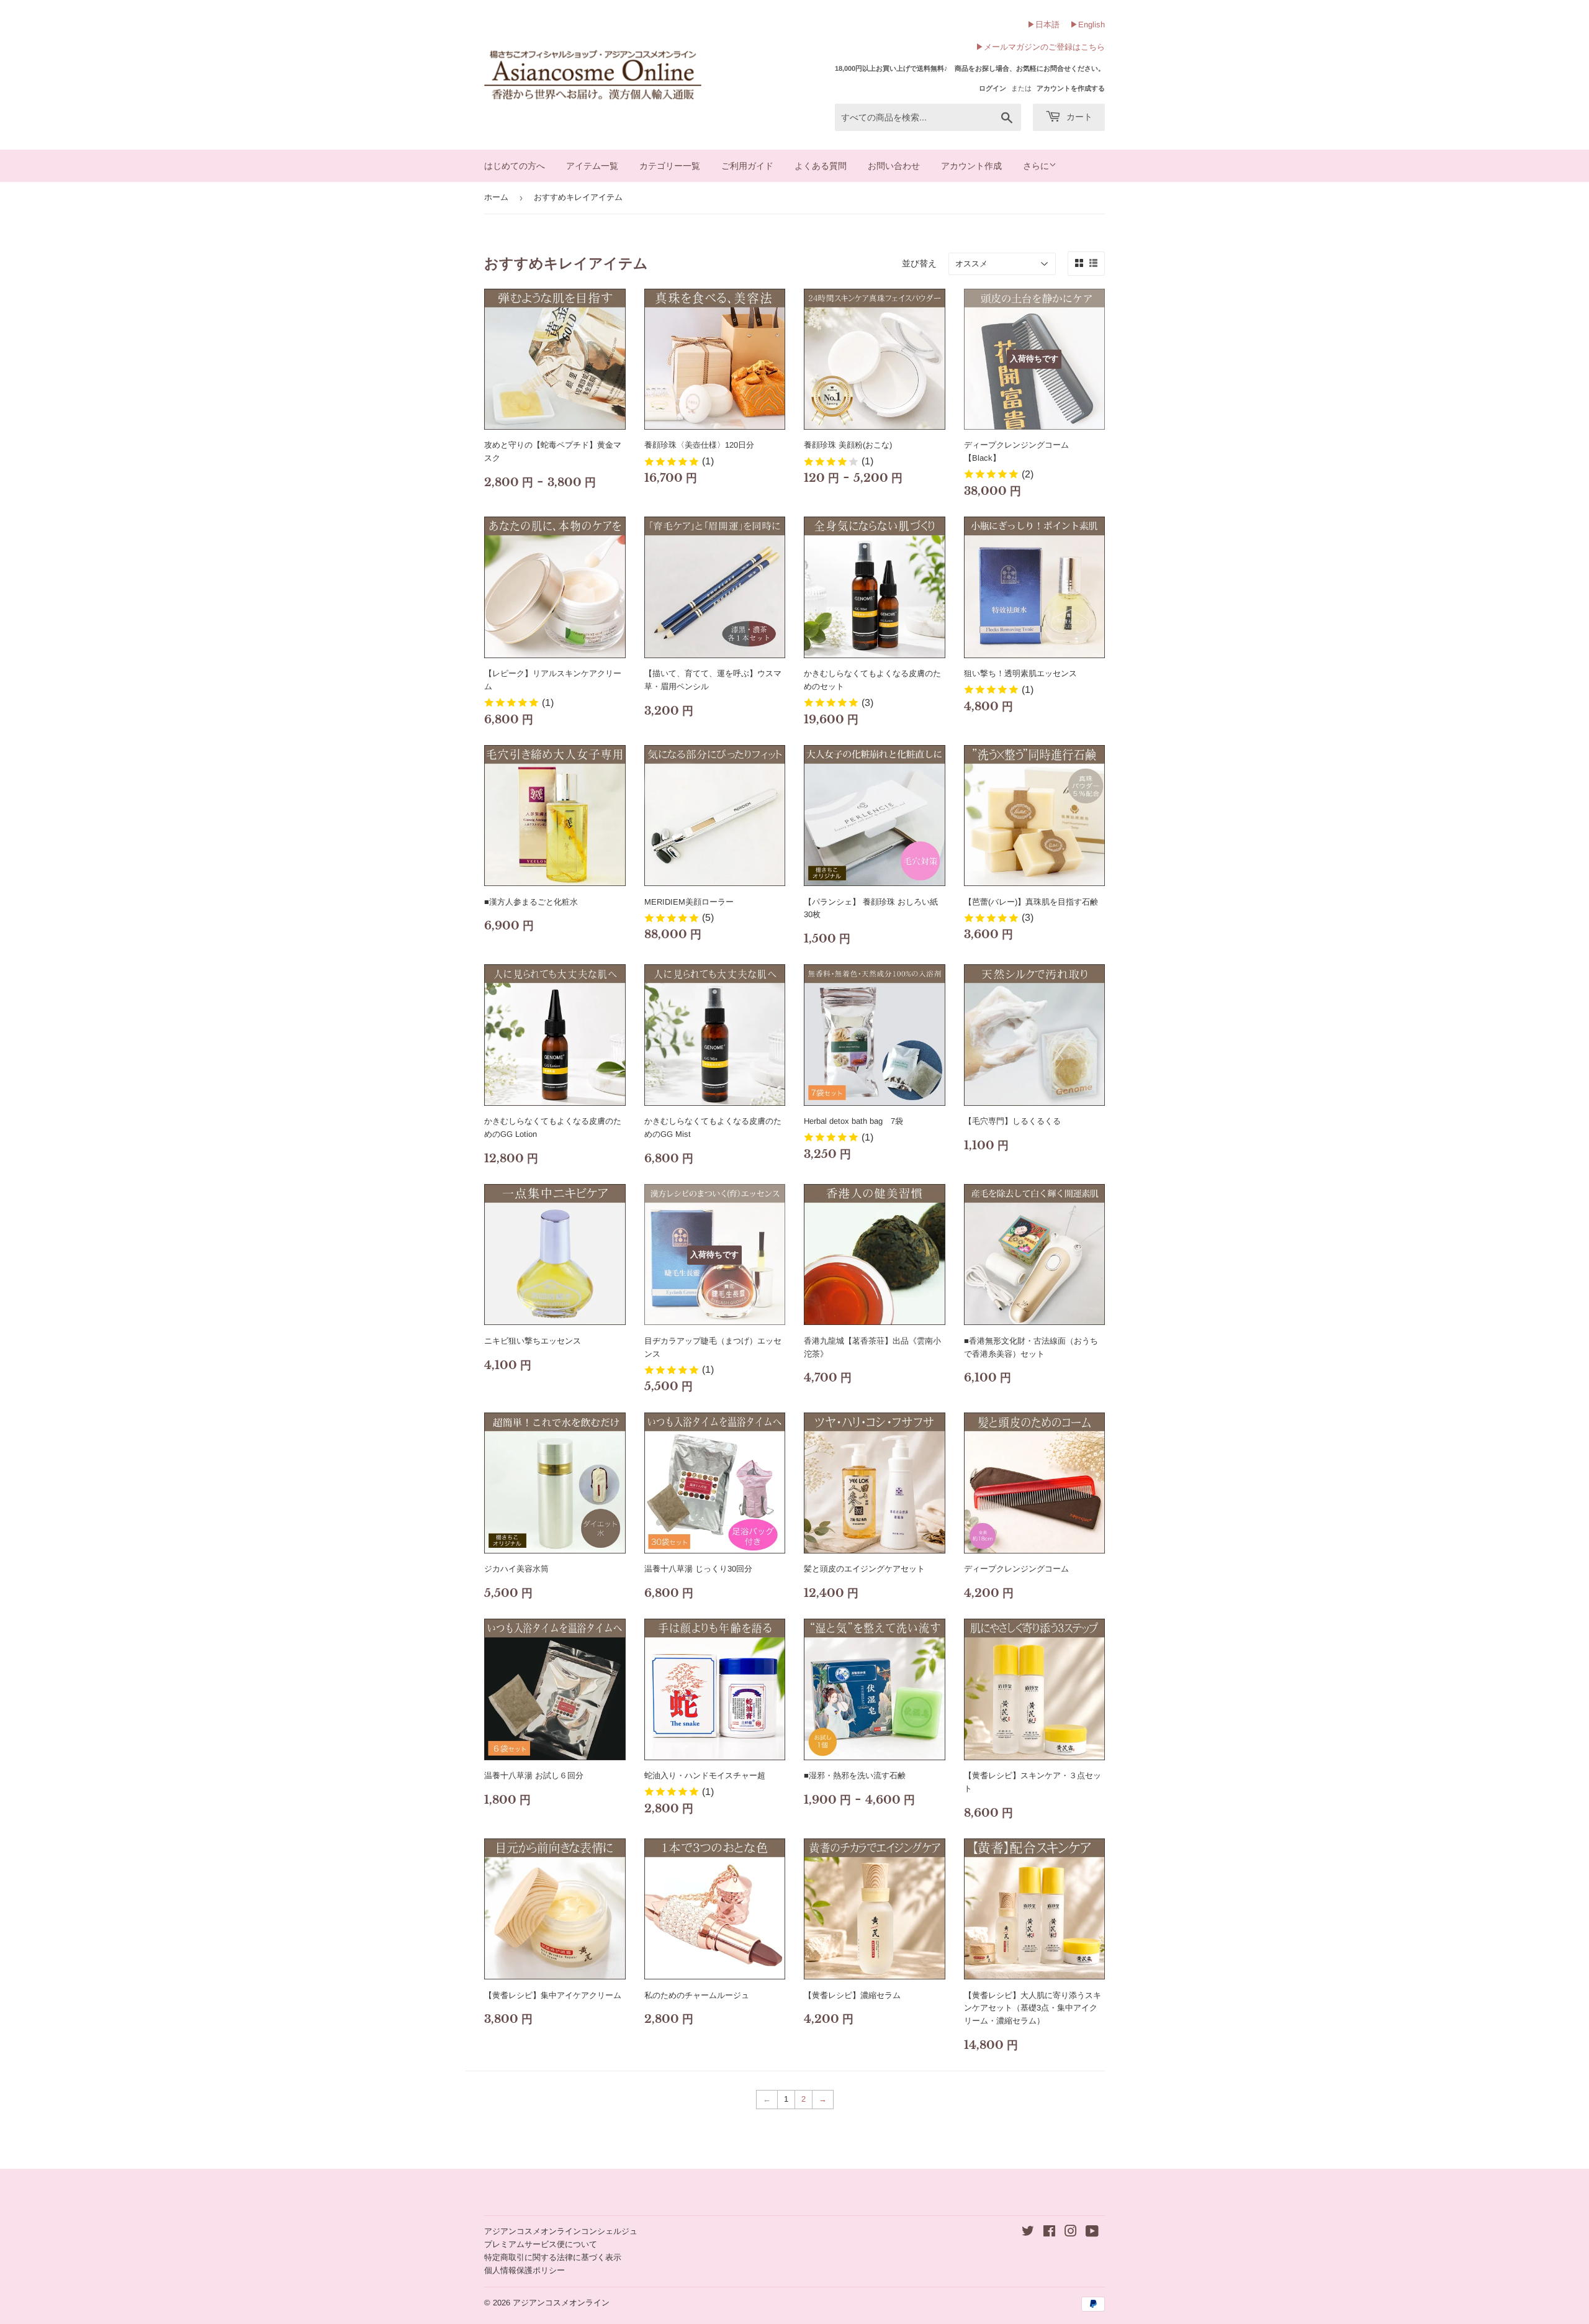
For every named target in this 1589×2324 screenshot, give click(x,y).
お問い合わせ (894, 166)
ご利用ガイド (747, 166)
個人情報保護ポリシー (524, 2270)
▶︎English (1087, 25)
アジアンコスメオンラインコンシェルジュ (561, 2231)
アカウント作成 (971, 166)
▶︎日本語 (1043, 25)
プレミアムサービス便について (541, 2244)
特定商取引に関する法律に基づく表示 (553, 2257)
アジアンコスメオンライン (561, 2303)
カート (1078, 117)
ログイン (993, 88)
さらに (1036, 166)
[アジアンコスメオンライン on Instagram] (1071, 2233)
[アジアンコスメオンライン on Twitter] (1028, 2233)
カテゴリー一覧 (670, 166)
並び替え (919, 263)
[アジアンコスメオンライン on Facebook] (1049, 2233)
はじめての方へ (515, 166)
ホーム (496, 197)
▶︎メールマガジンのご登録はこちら (1040, 47)
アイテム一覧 (592, 166)
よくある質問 (821, 166)
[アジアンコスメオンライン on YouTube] (1092, 2233)
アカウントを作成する (1071, 88)
